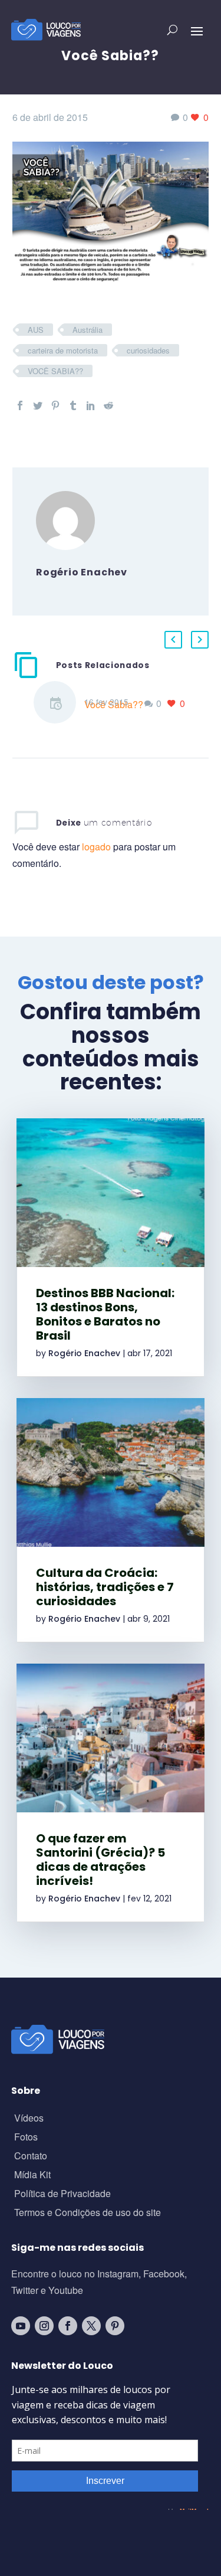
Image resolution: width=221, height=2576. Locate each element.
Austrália (88, 330)
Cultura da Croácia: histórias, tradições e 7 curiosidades (105, 1587)
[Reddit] (108, 405)
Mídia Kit (32, 2176)
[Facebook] (20, 405)
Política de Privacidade (62, 2194)
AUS (36, 330)
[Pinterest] (55, 405)
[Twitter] (38, 405)
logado (98, 847)
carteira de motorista (63, 350)
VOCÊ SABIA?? (55, 371)
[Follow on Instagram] (44, 2326)
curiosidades (148, 350)
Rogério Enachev (84, 1353)
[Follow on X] (91, 2326)
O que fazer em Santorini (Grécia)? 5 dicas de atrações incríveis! (100, 1860)
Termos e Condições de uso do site (88, 2213)
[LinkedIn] (91, 405)
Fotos (26, 2138)
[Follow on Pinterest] (115, 2326)
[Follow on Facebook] (68, 2326)
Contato (31, 2157)
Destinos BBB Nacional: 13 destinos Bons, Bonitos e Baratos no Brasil (105, 1314)
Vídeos (29, 2119)
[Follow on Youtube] (21, 2326)
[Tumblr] (73, 405)
